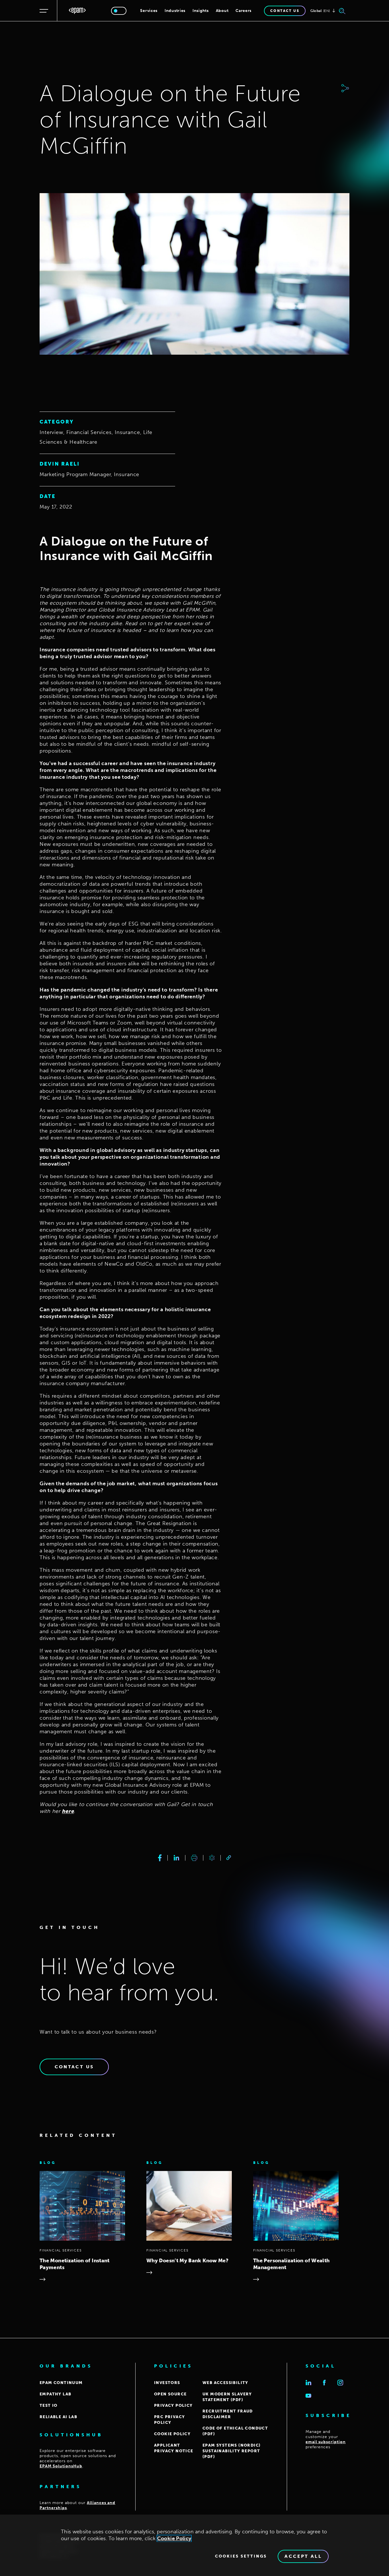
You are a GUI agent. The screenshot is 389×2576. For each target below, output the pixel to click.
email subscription (326, 2442)
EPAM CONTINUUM (61, 2383)
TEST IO (49, 2405)
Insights (201, 11)
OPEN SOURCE (170, 2394)
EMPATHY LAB (55, 2394)
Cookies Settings (241, 2556)
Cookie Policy (174, 2538)
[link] (229, 1858)
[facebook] (160, 1858)
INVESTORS (167, 2383)
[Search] (342, 11)
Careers (243, 11)
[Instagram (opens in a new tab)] (340, 2383)
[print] (194, 1858)
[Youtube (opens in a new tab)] (308, 2396)
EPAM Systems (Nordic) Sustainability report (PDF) (232, 2451)
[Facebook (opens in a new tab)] (324, 2383)
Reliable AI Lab (58, 2417)
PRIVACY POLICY (173, 2405)
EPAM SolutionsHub (61, 2466)
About (222, 11)
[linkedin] (176, 1858)
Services (149, 11)
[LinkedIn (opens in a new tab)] (308, 2383)
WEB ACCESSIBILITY (225, 2383)
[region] (195, 2545)
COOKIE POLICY (172, 2434)
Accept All (303, 2556)
